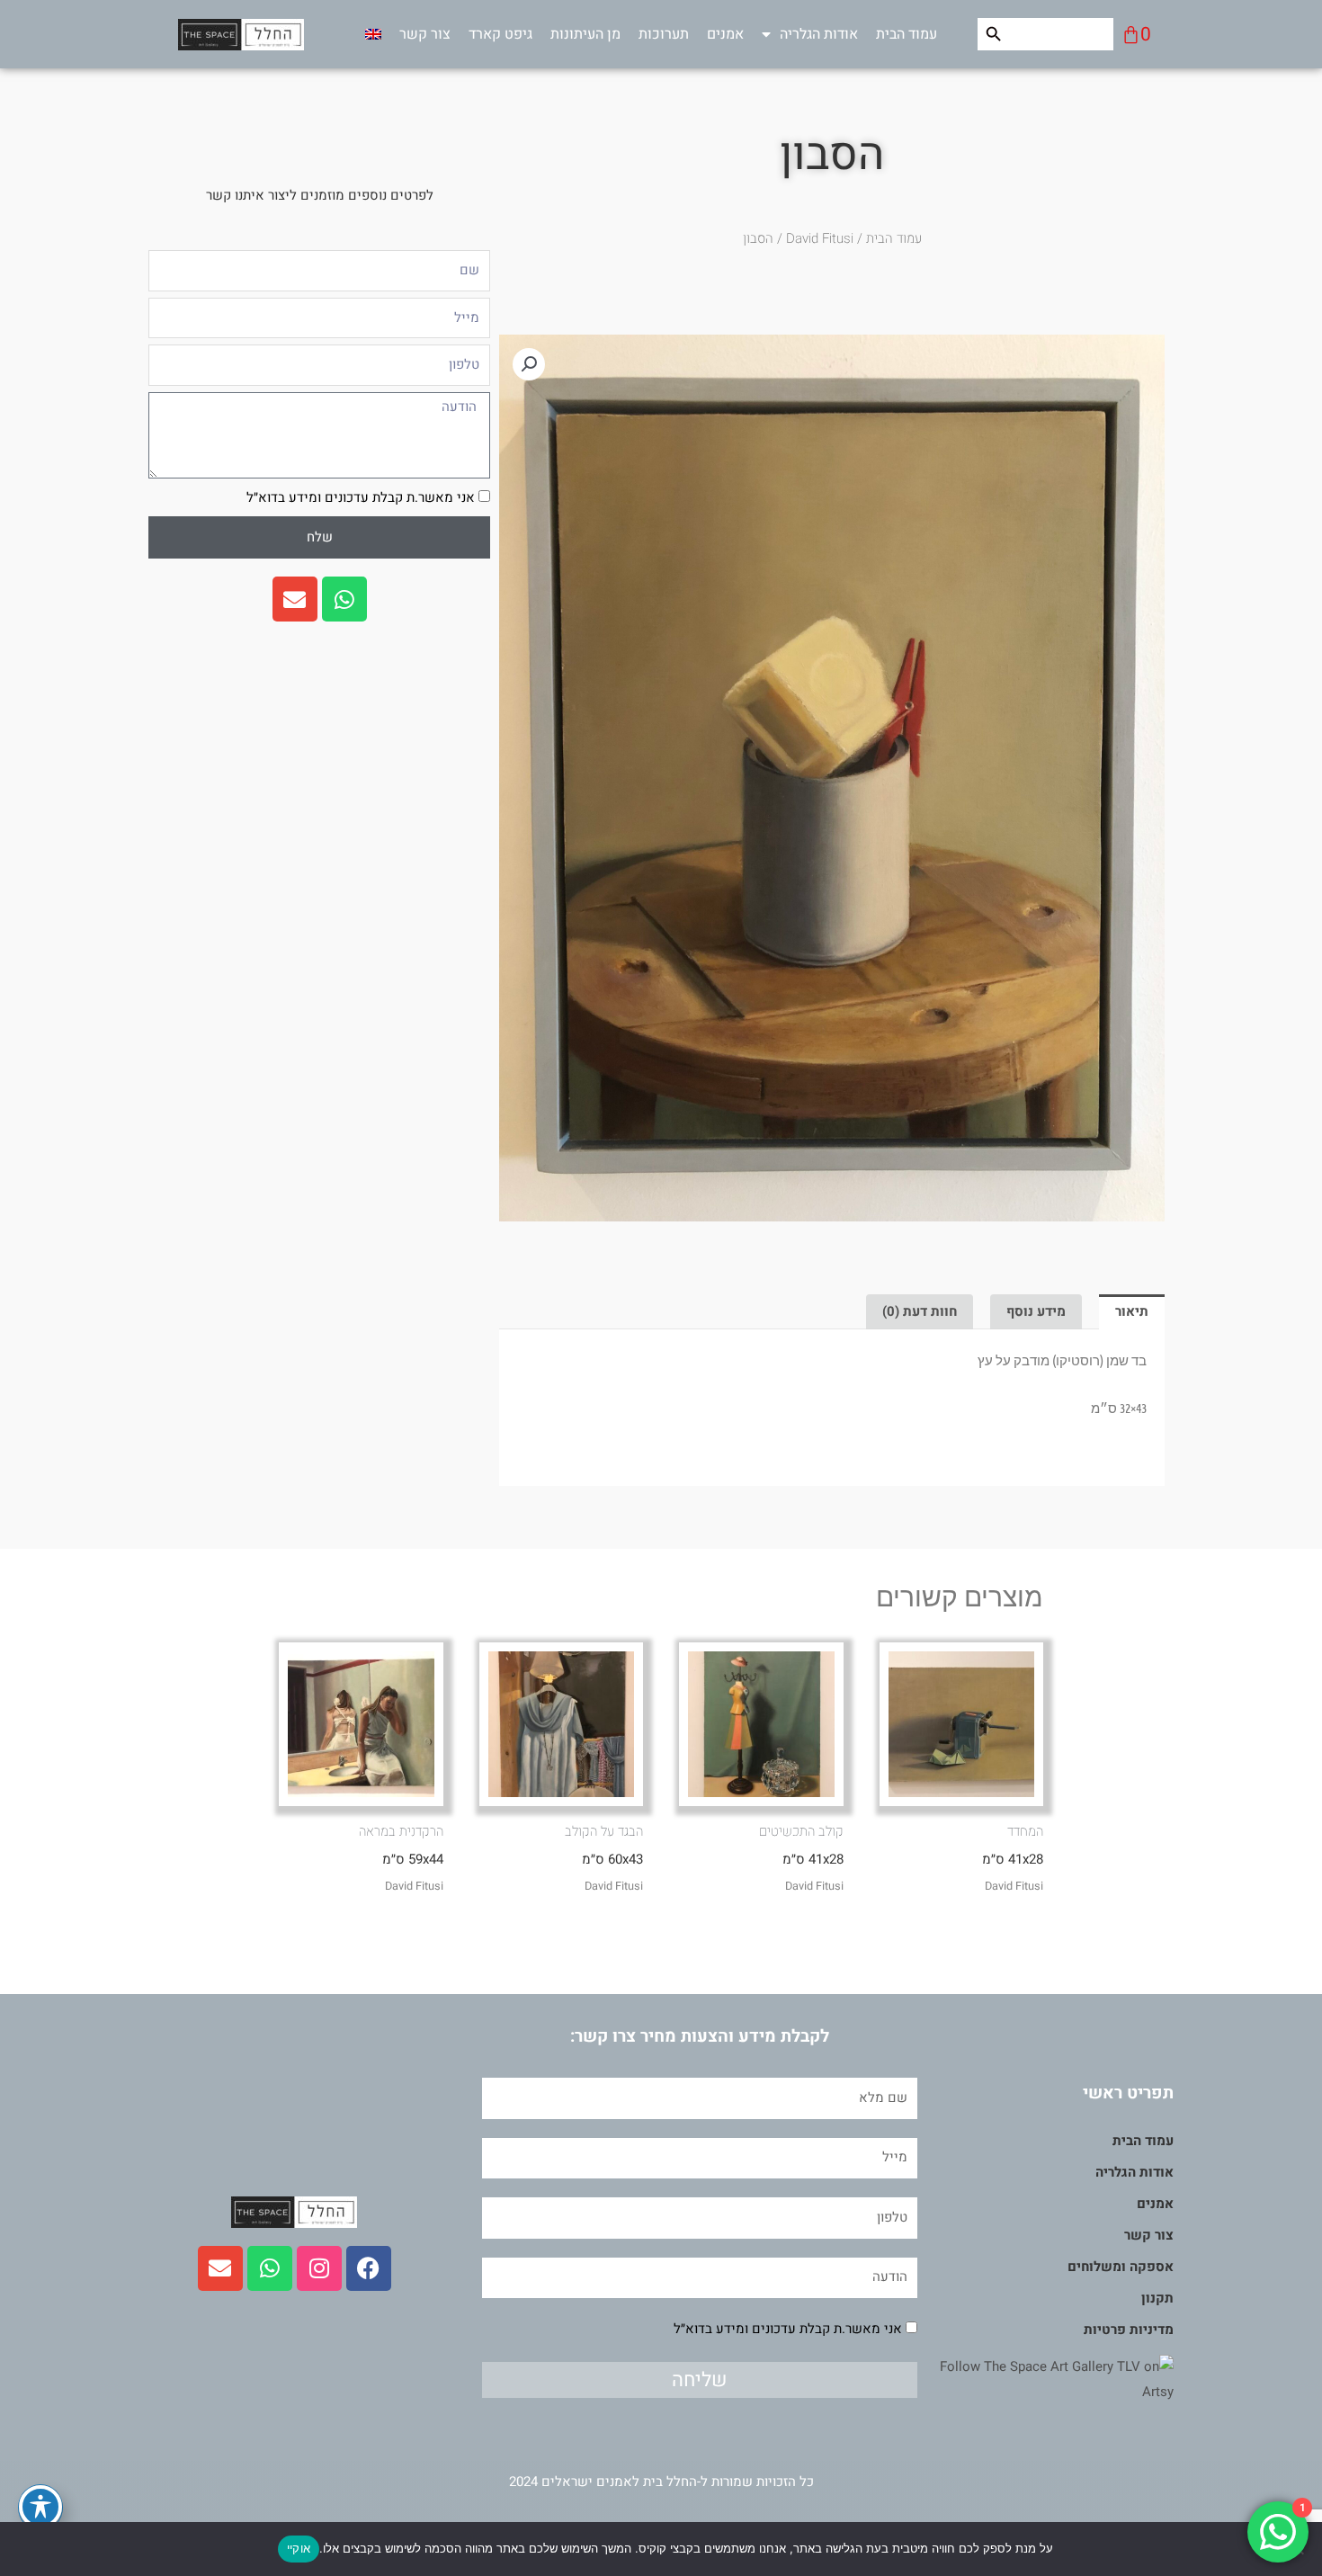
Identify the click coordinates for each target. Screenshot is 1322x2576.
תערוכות (664, 34)
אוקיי (299, 2548)
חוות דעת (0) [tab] (920, 1311)
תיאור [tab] (1132, 1311)
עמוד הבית (907, 34)
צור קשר (425, 34)
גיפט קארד (500, 34)
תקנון (1157, 2298)
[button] (529, 364)
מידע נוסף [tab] (1036, 1311)
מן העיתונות (585, 34)
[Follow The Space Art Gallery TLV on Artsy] (1045, 2379)
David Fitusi (820, 238)
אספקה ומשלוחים (1121, 2267)
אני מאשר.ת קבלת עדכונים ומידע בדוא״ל (361, 497)
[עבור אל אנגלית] (373, 34)
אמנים (725, 34)
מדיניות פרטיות (1129, 2330)
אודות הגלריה (819, 34)
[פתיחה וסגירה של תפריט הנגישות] (40, 2507)
